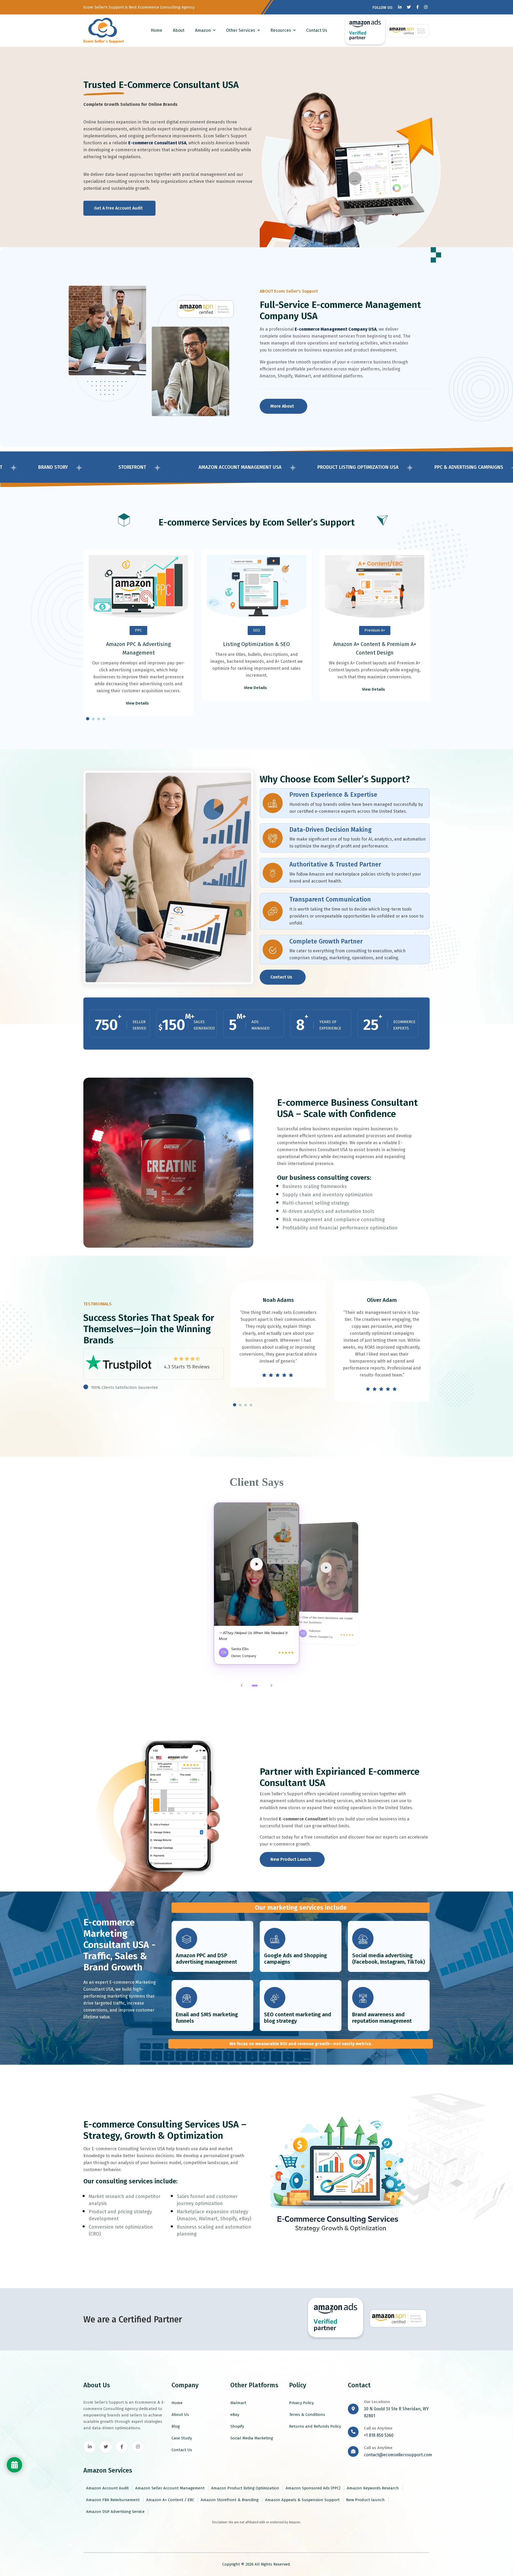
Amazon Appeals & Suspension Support (302, 2500)
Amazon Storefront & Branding (230, 2500)
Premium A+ (375, 630)
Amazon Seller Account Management (170, 2488)
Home (156, 30)
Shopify (237, 2426)
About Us (180, 2415)
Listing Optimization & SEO (256, 644)
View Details (138, 703)
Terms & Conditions (307, 2415)
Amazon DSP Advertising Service (115, 2512)
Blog (176, 2426)
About (179, 30)
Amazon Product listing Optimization (245, 2488)
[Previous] (242, 1685)
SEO (256, 630)
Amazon (203, 30)
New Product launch (365, 2500)
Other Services (241, 30)
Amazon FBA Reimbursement (113, 2500)
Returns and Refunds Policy (315, 2426)
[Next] (271, 1685)
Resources (281, 30)
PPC (138, 630)
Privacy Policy (301, 2403)
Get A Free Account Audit (118, 208)
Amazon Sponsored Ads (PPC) (313, 2488)
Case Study (182, 2438)
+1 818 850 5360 (379, 2435)
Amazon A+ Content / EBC (170, 2500)
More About (282, 406)
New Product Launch (291, 1859)
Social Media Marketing (252, 2438)
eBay (235, 2415)
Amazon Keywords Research (373, 2488)
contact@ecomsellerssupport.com (398, 2455)
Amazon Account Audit (107, 2488)
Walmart (238, 2403)
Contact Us (317, 30)
